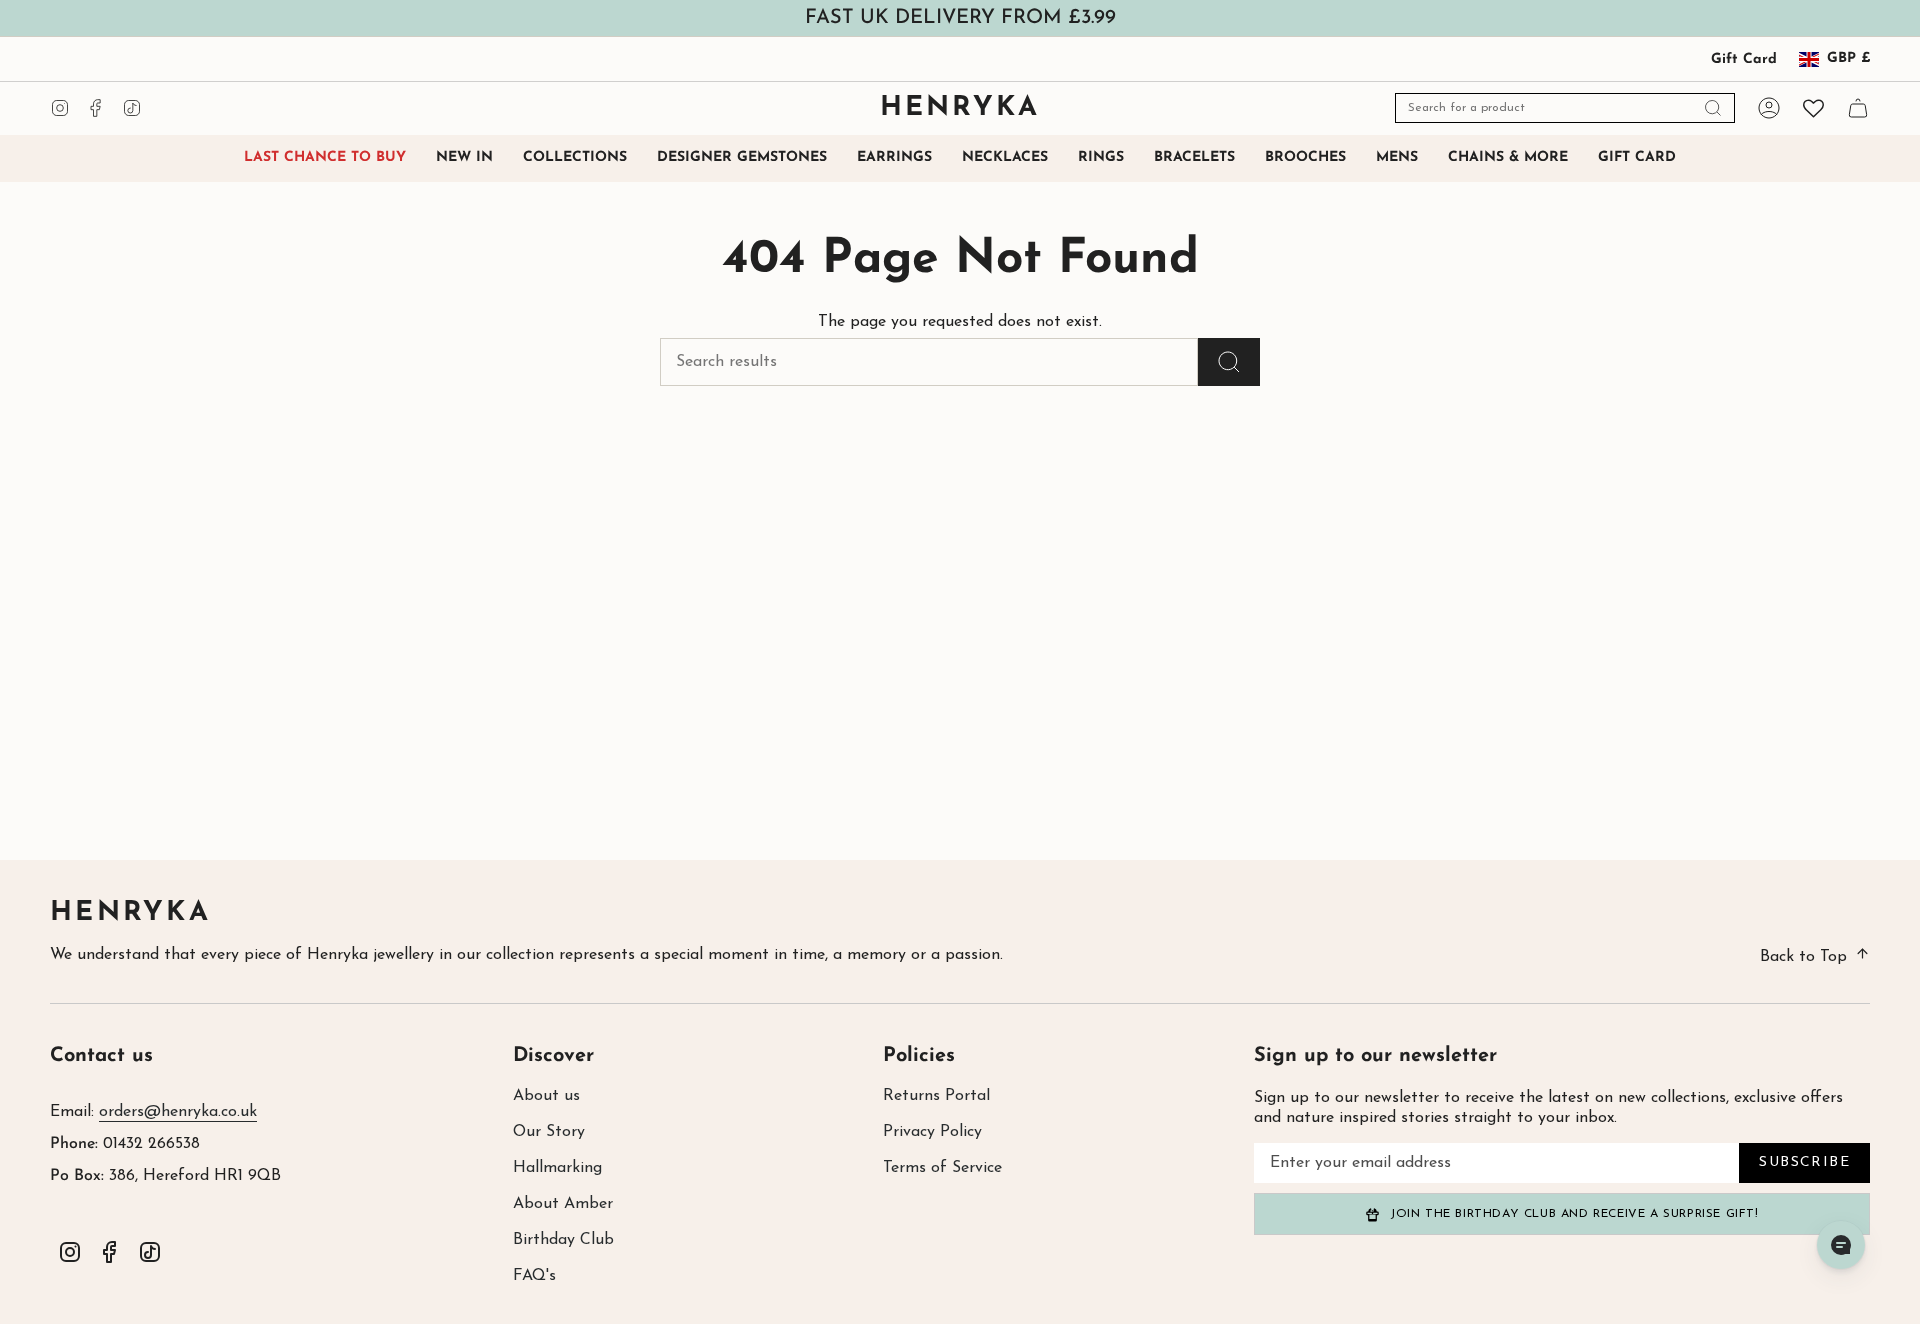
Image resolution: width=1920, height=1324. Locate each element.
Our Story (549, 1132)
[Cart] (1858, 108)
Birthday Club (563, 1240)
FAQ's (534, 1276)
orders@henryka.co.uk (178, 1112)
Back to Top (1803, 957)
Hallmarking (557, 1168)
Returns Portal (936, 1096)
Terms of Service (942, 1168)
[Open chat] (1841, 1245)
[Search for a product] (1229, 362)
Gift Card (1744, 59)
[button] (575, 158)
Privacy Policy (932, 1132)
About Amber (563, 1204)
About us (546, 1096)
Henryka (130, 913)
